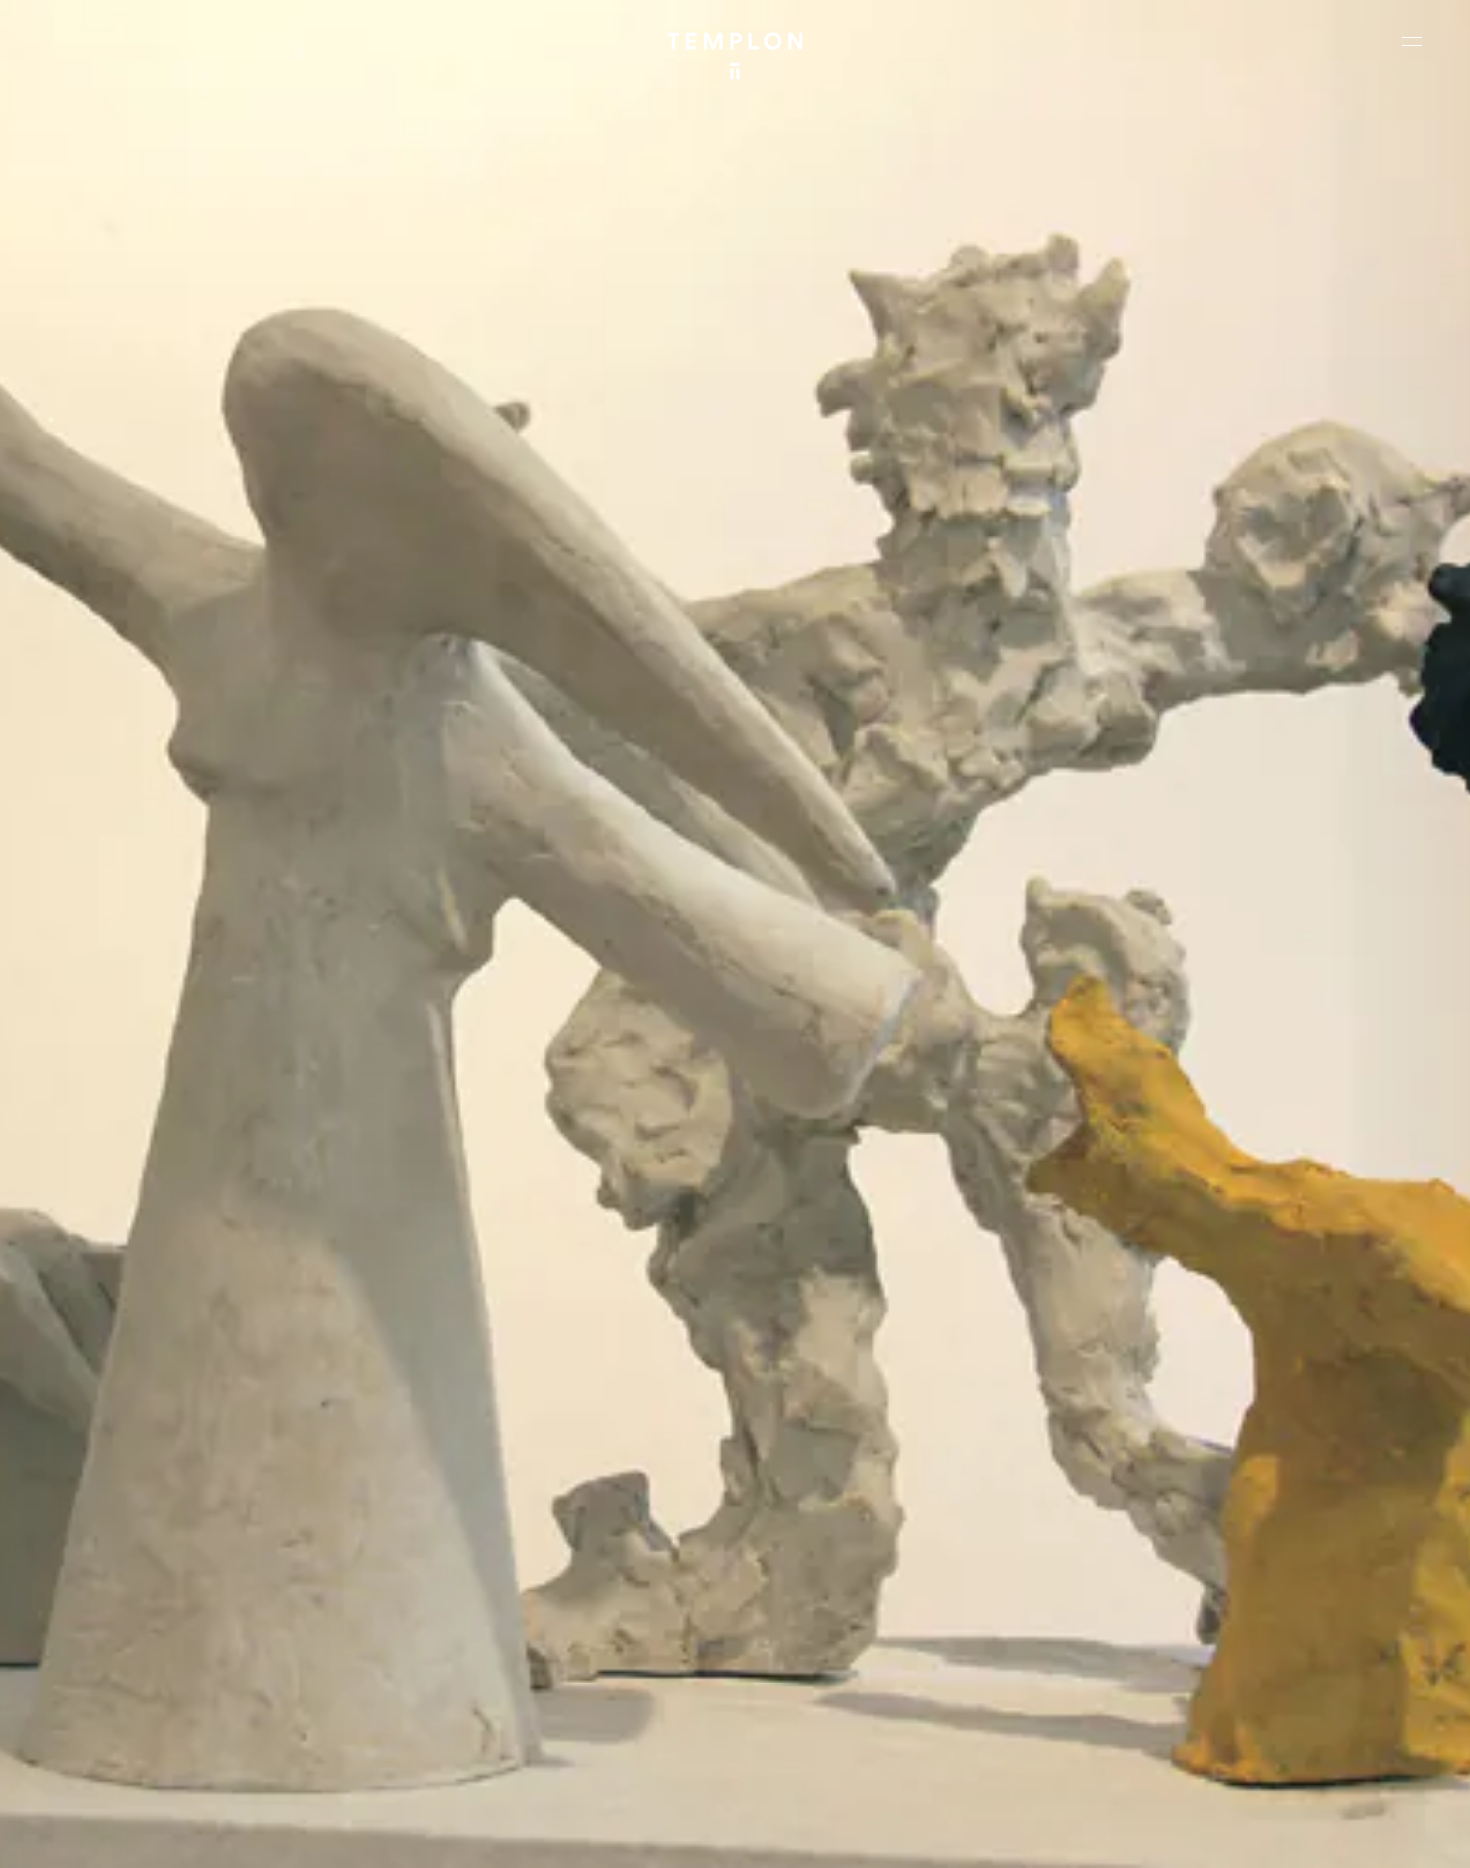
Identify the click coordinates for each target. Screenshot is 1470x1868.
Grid (529, 1835)
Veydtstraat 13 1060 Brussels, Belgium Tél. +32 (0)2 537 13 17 (494, 1545)
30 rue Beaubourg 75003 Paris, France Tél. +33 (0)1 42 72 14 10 (134, 1545)
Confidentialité (1296, 1835)
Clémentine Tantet (361, 1835)
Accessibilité (1390, 1835)
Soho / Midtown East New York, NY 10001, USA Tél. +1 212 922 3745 (504, 1680)
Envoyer (822, 1700)
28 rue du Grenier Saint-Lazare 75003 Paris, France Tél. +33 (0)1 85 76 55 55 (162, 1680)
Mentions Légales (1189, 1835)
